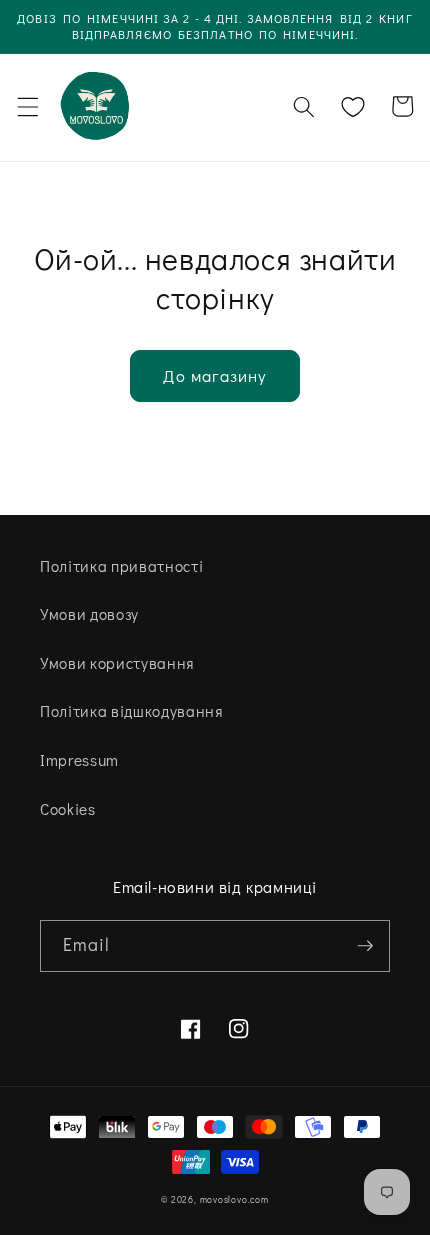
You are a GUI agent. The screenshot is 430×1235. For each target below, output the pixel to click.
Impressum (79, 760)
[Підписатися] (365, 946)
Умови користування (117, 663)
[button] (27, 107)
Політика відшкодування (131, 711)
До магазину (214, 375)
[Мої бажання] (353, 107)
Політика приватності (121, 566)
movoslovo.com (234, 1199)
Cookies (68, 809)
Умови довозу (89, 614)
